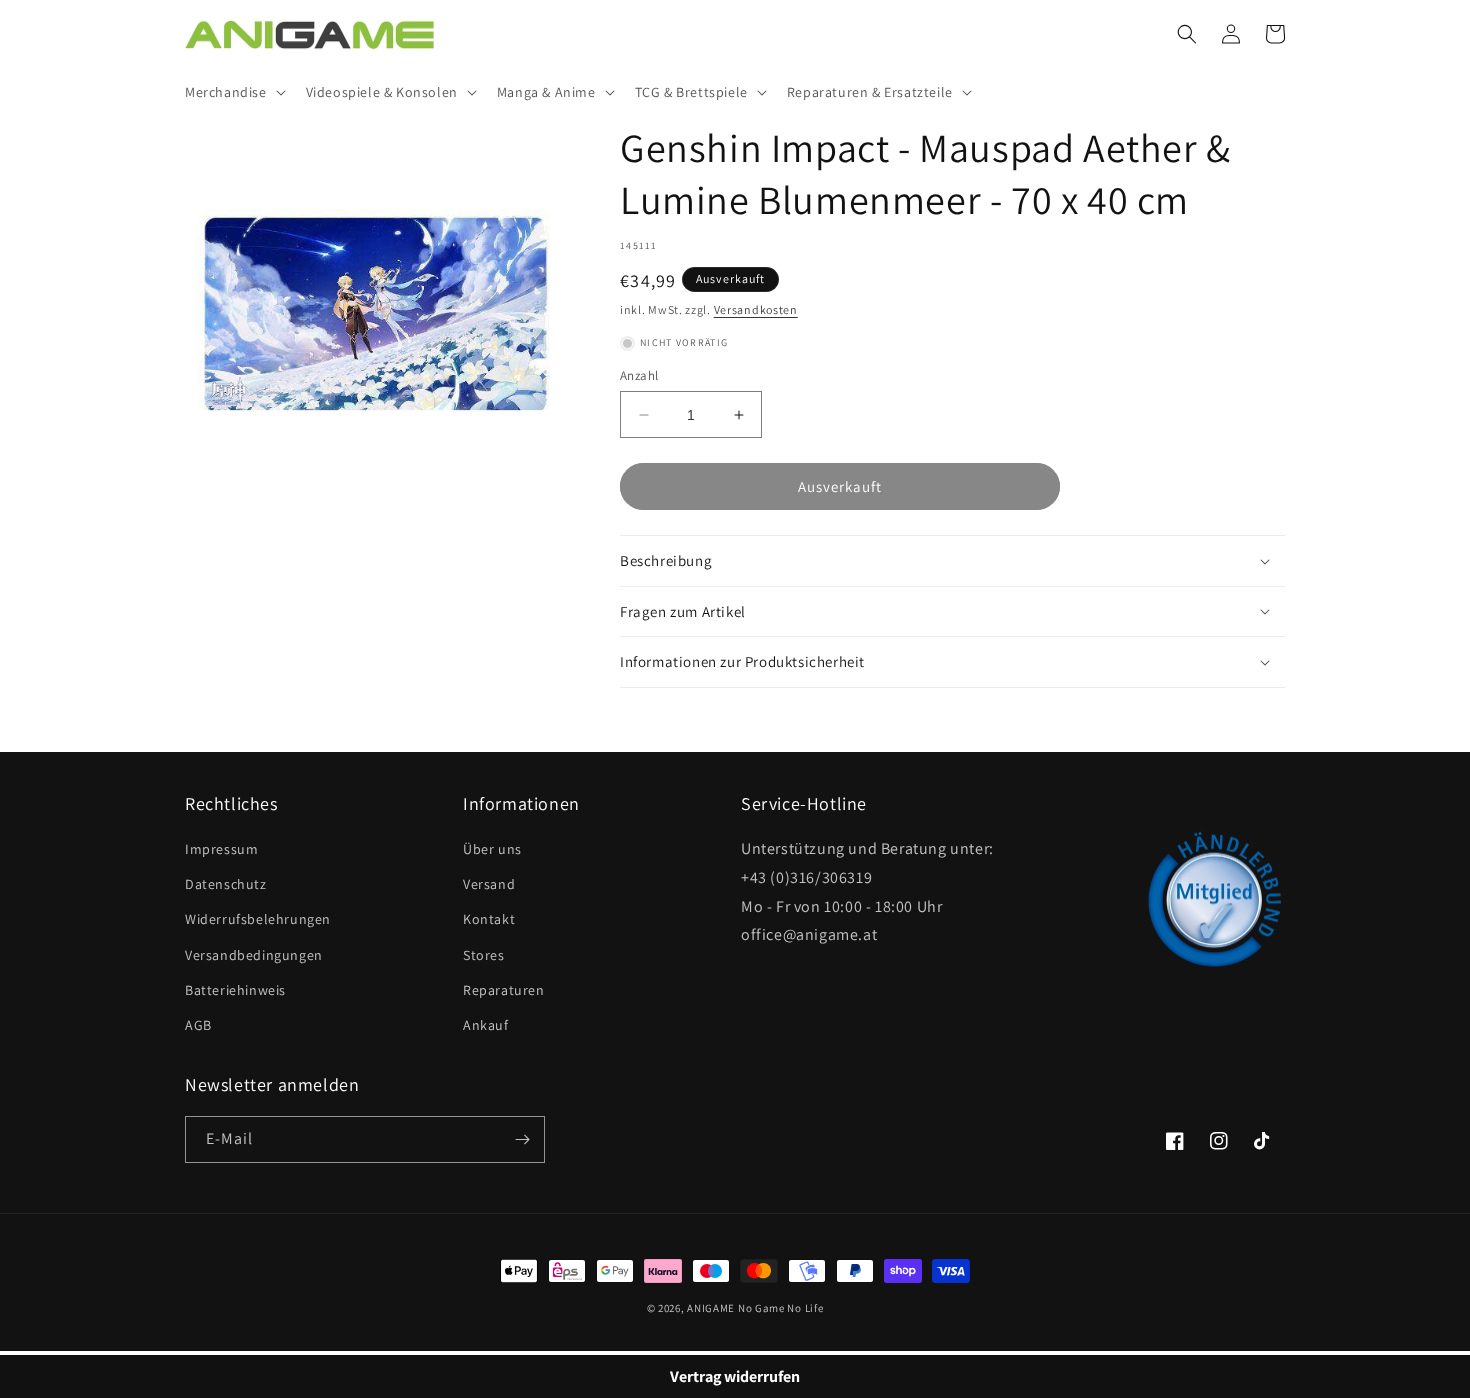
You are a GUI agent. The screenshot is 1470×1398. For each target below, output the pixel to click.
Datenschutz (226, 884)
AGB (198, 1025)
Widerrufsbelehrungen (258, 919)
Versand (489, 884)
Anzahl (639, 375)
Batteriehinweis (235, 990)
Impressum (221, 849)
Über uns (492, 849)
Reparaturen (504, 990)
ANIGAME (711, 1308)
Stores (484, 955)
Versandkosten (756, 309)
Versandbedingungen (254, 955)
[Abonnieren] (522, 1139)
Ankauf (486, 1025)
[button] (233, 92)
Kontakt (489, 919)
